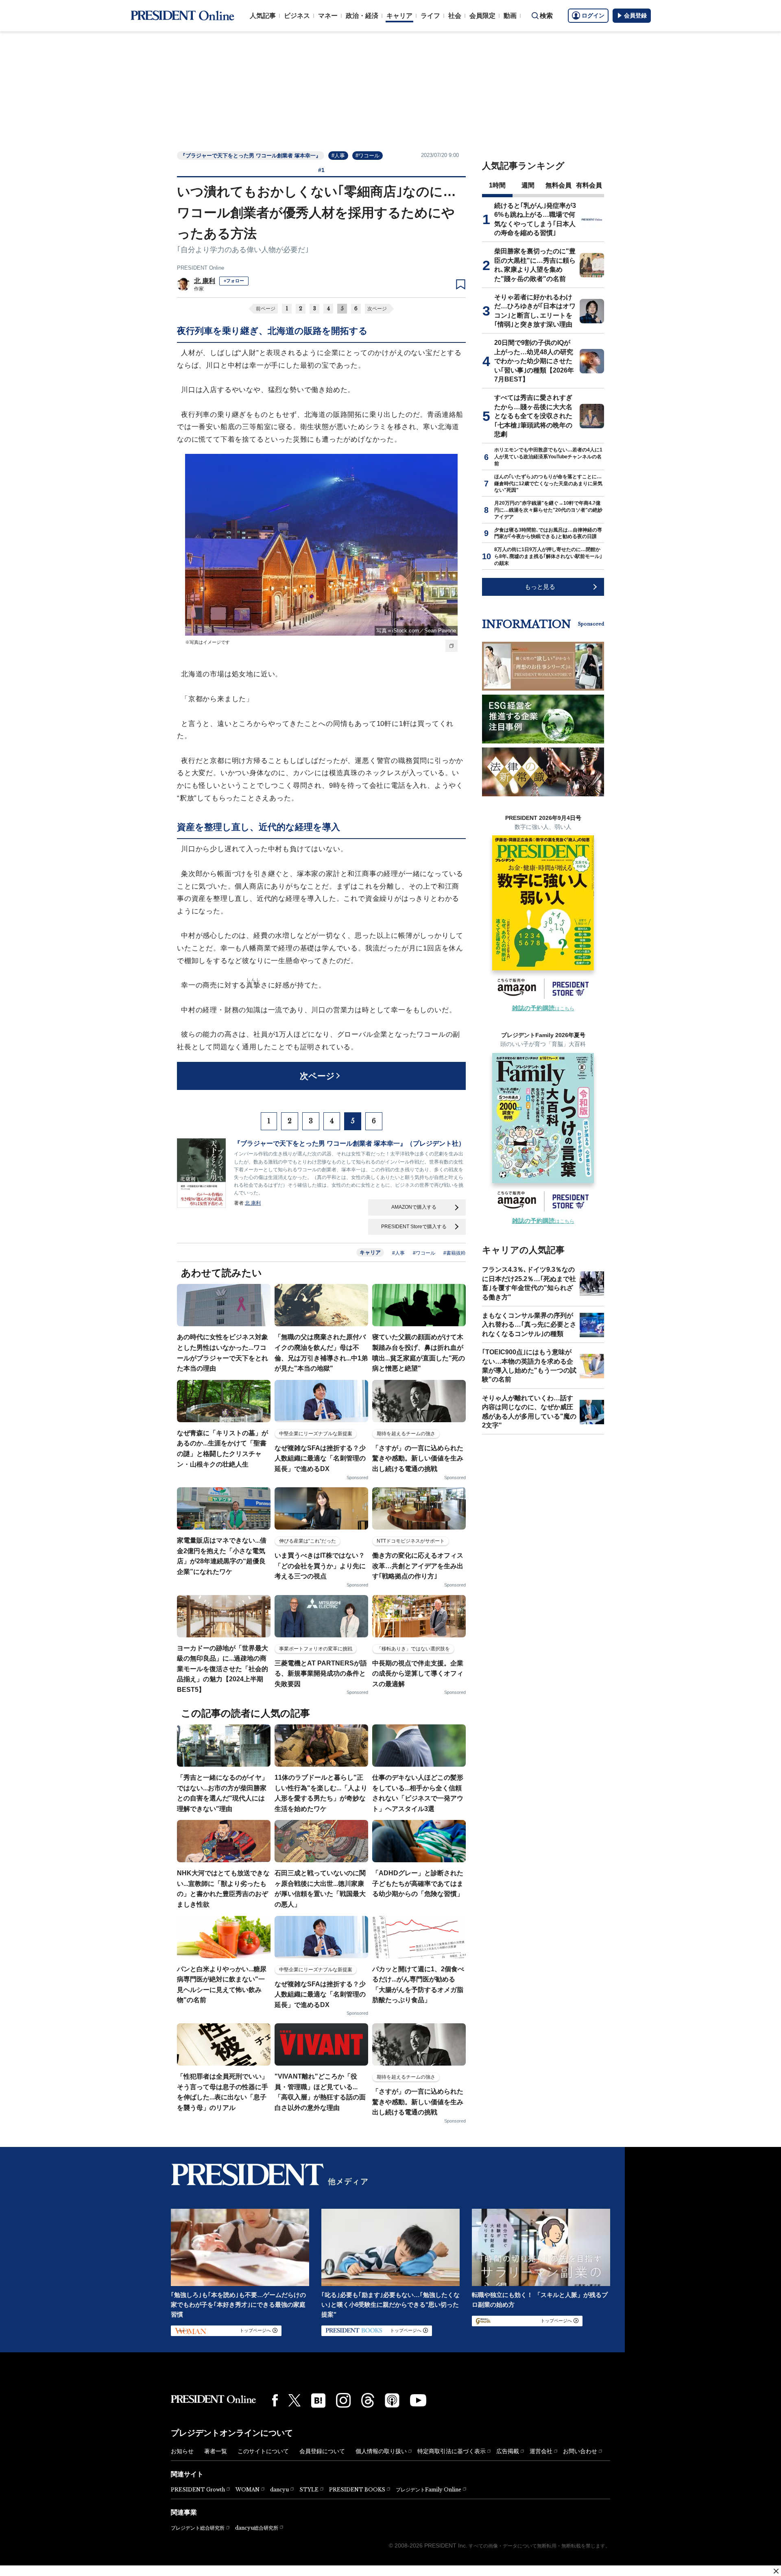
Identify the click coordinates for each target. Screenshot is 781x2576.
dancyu (279, 2490)
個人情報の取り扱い (381, 2451)
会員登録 (635, 15)
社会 (455, 16)
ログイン (593, 15)
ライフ (430, 16)
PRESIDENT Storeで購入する (414, 1227)
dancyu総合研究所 (257, 2528)
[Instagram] (343, 2400)
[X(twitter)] (295, 2401)
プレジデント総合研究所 (198, 2528)
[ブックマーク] (461, 285)
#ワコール (368, 156)
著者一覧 (216, 2451)
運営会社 (541, 2451)
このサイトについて (263, 2451)
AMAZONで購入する (414, 1207)
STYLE (309, 2490)
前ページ (266, 309)
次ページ (377, 309)
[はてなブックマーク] (318, 2401)
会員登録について (322, 2451)
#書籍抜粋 (455, 1253)
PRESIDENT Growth (198, 2490)
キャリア (399, 16)
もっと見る (540, 587)
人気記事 (263, 16)
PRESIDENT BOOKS (357, 2490)
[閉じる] (776, 2571)
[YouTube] (418, 2400)
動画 (510, 16)
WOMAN (248, 2490)
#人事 (338, 156)
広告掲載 (508, 2451)
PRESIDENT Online (201, 268)
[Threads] (368, 2400)
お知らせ (182, 2451)
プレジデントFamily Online (429, 2490)
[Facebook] (275, 2400)
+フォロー (234, 281)
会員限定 (482, 16)
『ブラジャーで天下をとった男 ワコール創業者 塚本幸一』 (251, 156)
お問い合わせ (580, 2451)
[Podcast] (392, 2400)
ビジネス (297, 16)
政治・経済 (362, 16)
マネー (328, 16)
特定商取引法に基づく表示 (452, 2451)
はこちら (543, 1009)
